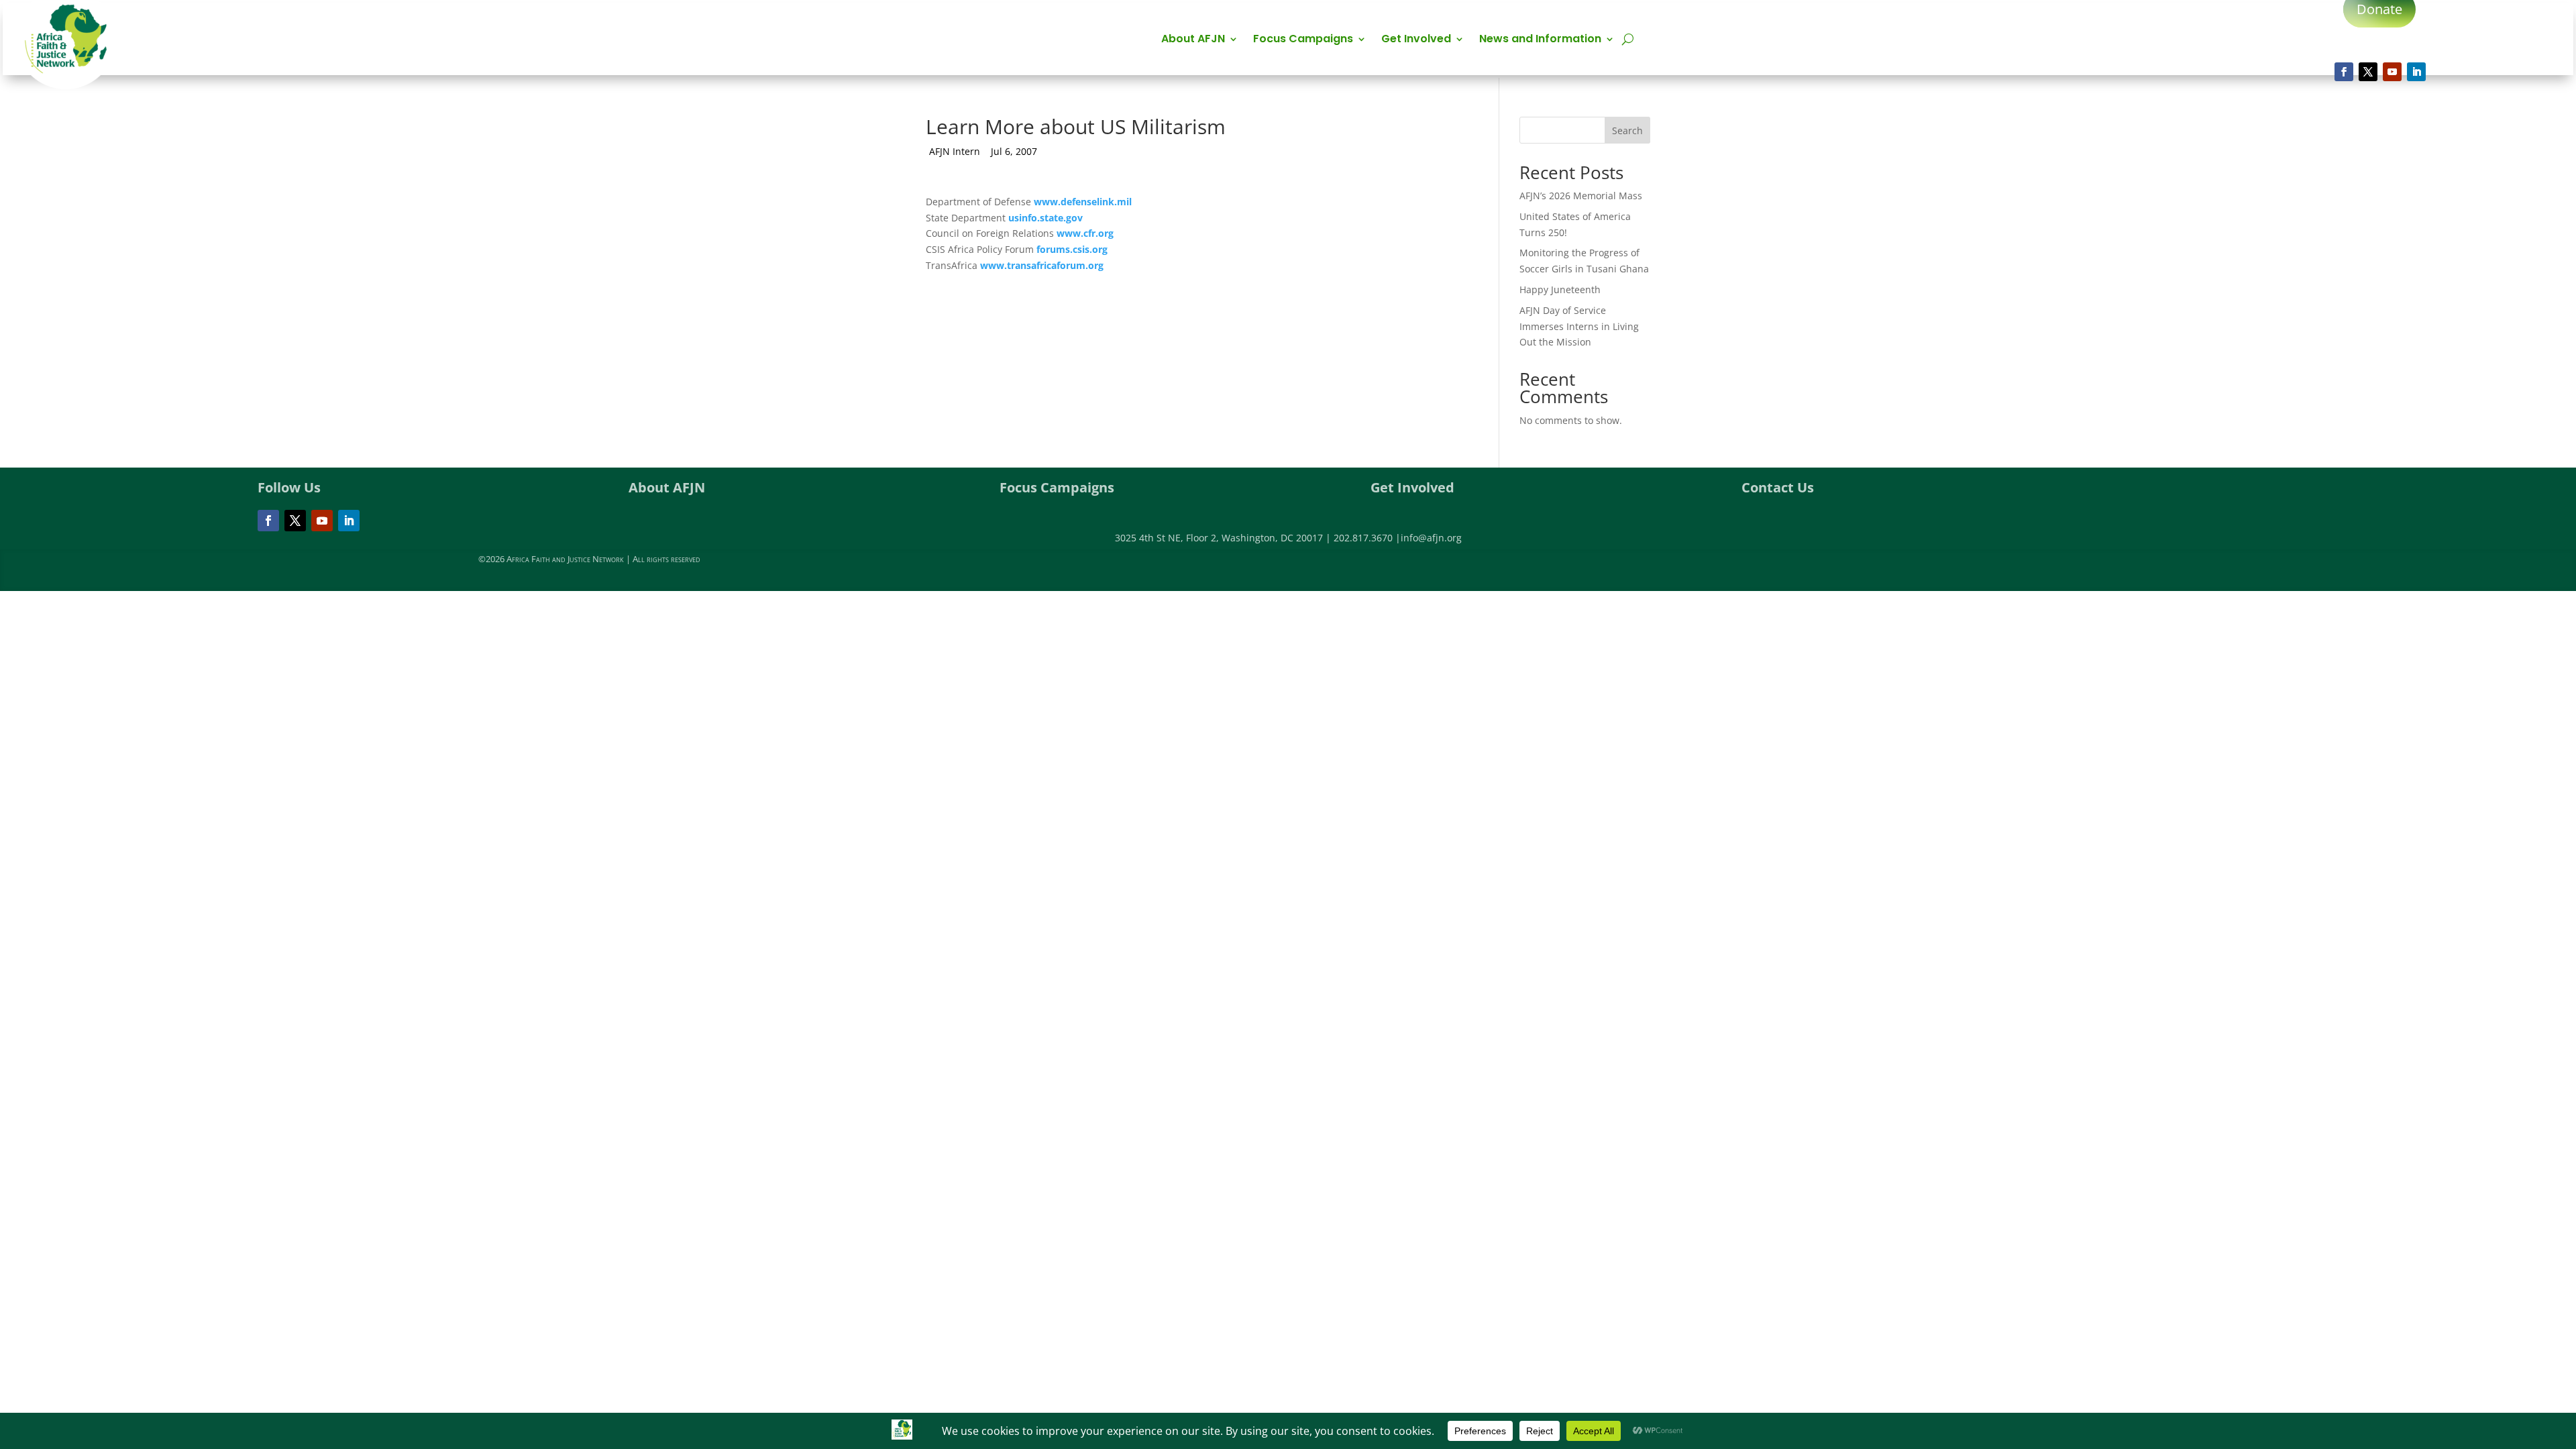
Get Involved (1416, 40)
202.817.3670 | (1367, 538)
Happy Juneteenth (1560, 289)
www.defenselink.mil (1083, 202)
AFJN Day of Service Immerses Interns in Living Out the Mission (1579, 326)
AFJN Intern (955, 151)
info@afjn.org (1431, 538)
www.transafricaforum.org (1042, 265)
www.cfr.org (1085, 233)
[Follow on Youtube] (2392, 72)
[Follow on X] (2368, 72)
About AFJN (1193, 40)
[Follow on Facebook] (2344, 72)
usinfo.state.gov (1045, 218)
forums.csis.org (1072, 249)
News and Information (1540, 40)
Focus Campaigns (1303, 40)
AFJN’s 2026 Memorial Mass (1581, 196)
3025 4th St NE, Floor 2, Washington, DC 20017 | (1224, 538)
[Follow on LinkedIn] (2416, 72)
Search (1627, 130)
